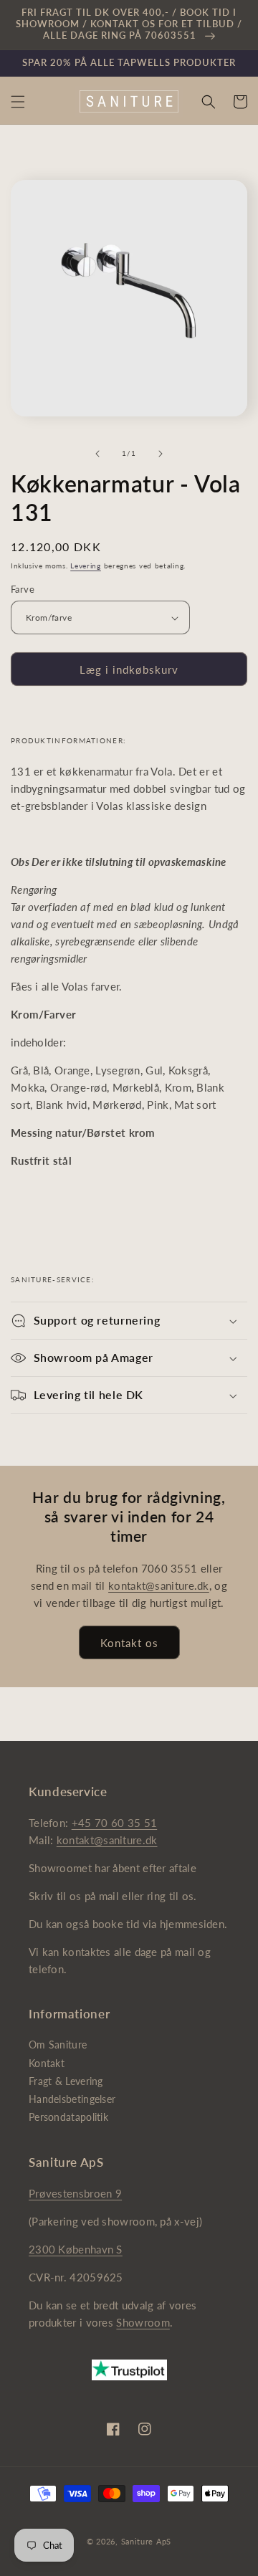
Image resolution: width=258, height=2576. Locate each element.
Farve (23, 589)
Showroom (143, 2322)
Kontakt (47, 2063)
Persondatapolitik (68, 2117)
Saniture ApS (146, 2541)
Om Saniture (58, 2045)
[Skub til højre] (161, 454)
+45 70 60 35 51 (115, 1823)
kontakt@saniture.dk (159, 1585)
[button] (18, 102)
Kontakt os (129, 1643)
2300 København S (76, 2249)
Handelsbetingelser (72, 2099)
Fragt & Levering (66, 2081)
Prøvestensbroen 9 (75, 2193)
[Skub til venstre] (97, 454)
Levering (86, 566)
